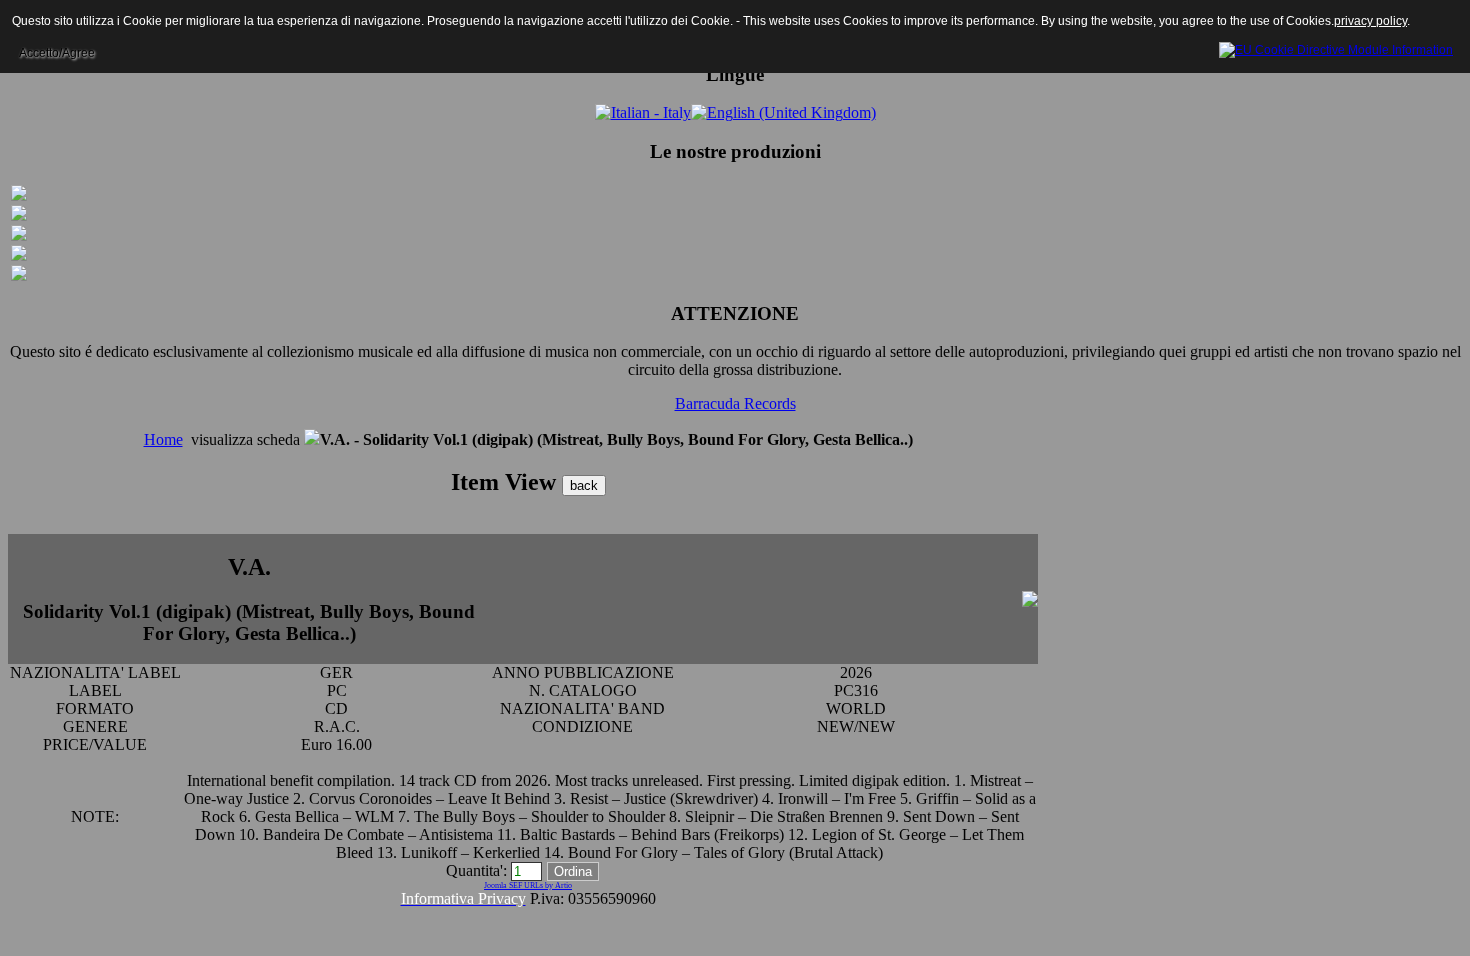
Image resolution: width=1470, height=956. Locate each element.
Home (163, 439)
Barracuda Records (735, 403)
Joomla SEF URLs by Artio (528, 885)
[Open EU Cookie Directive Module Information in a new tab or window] (1336, 47)
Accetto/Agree (57, 53)
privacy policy (1370, 21)
